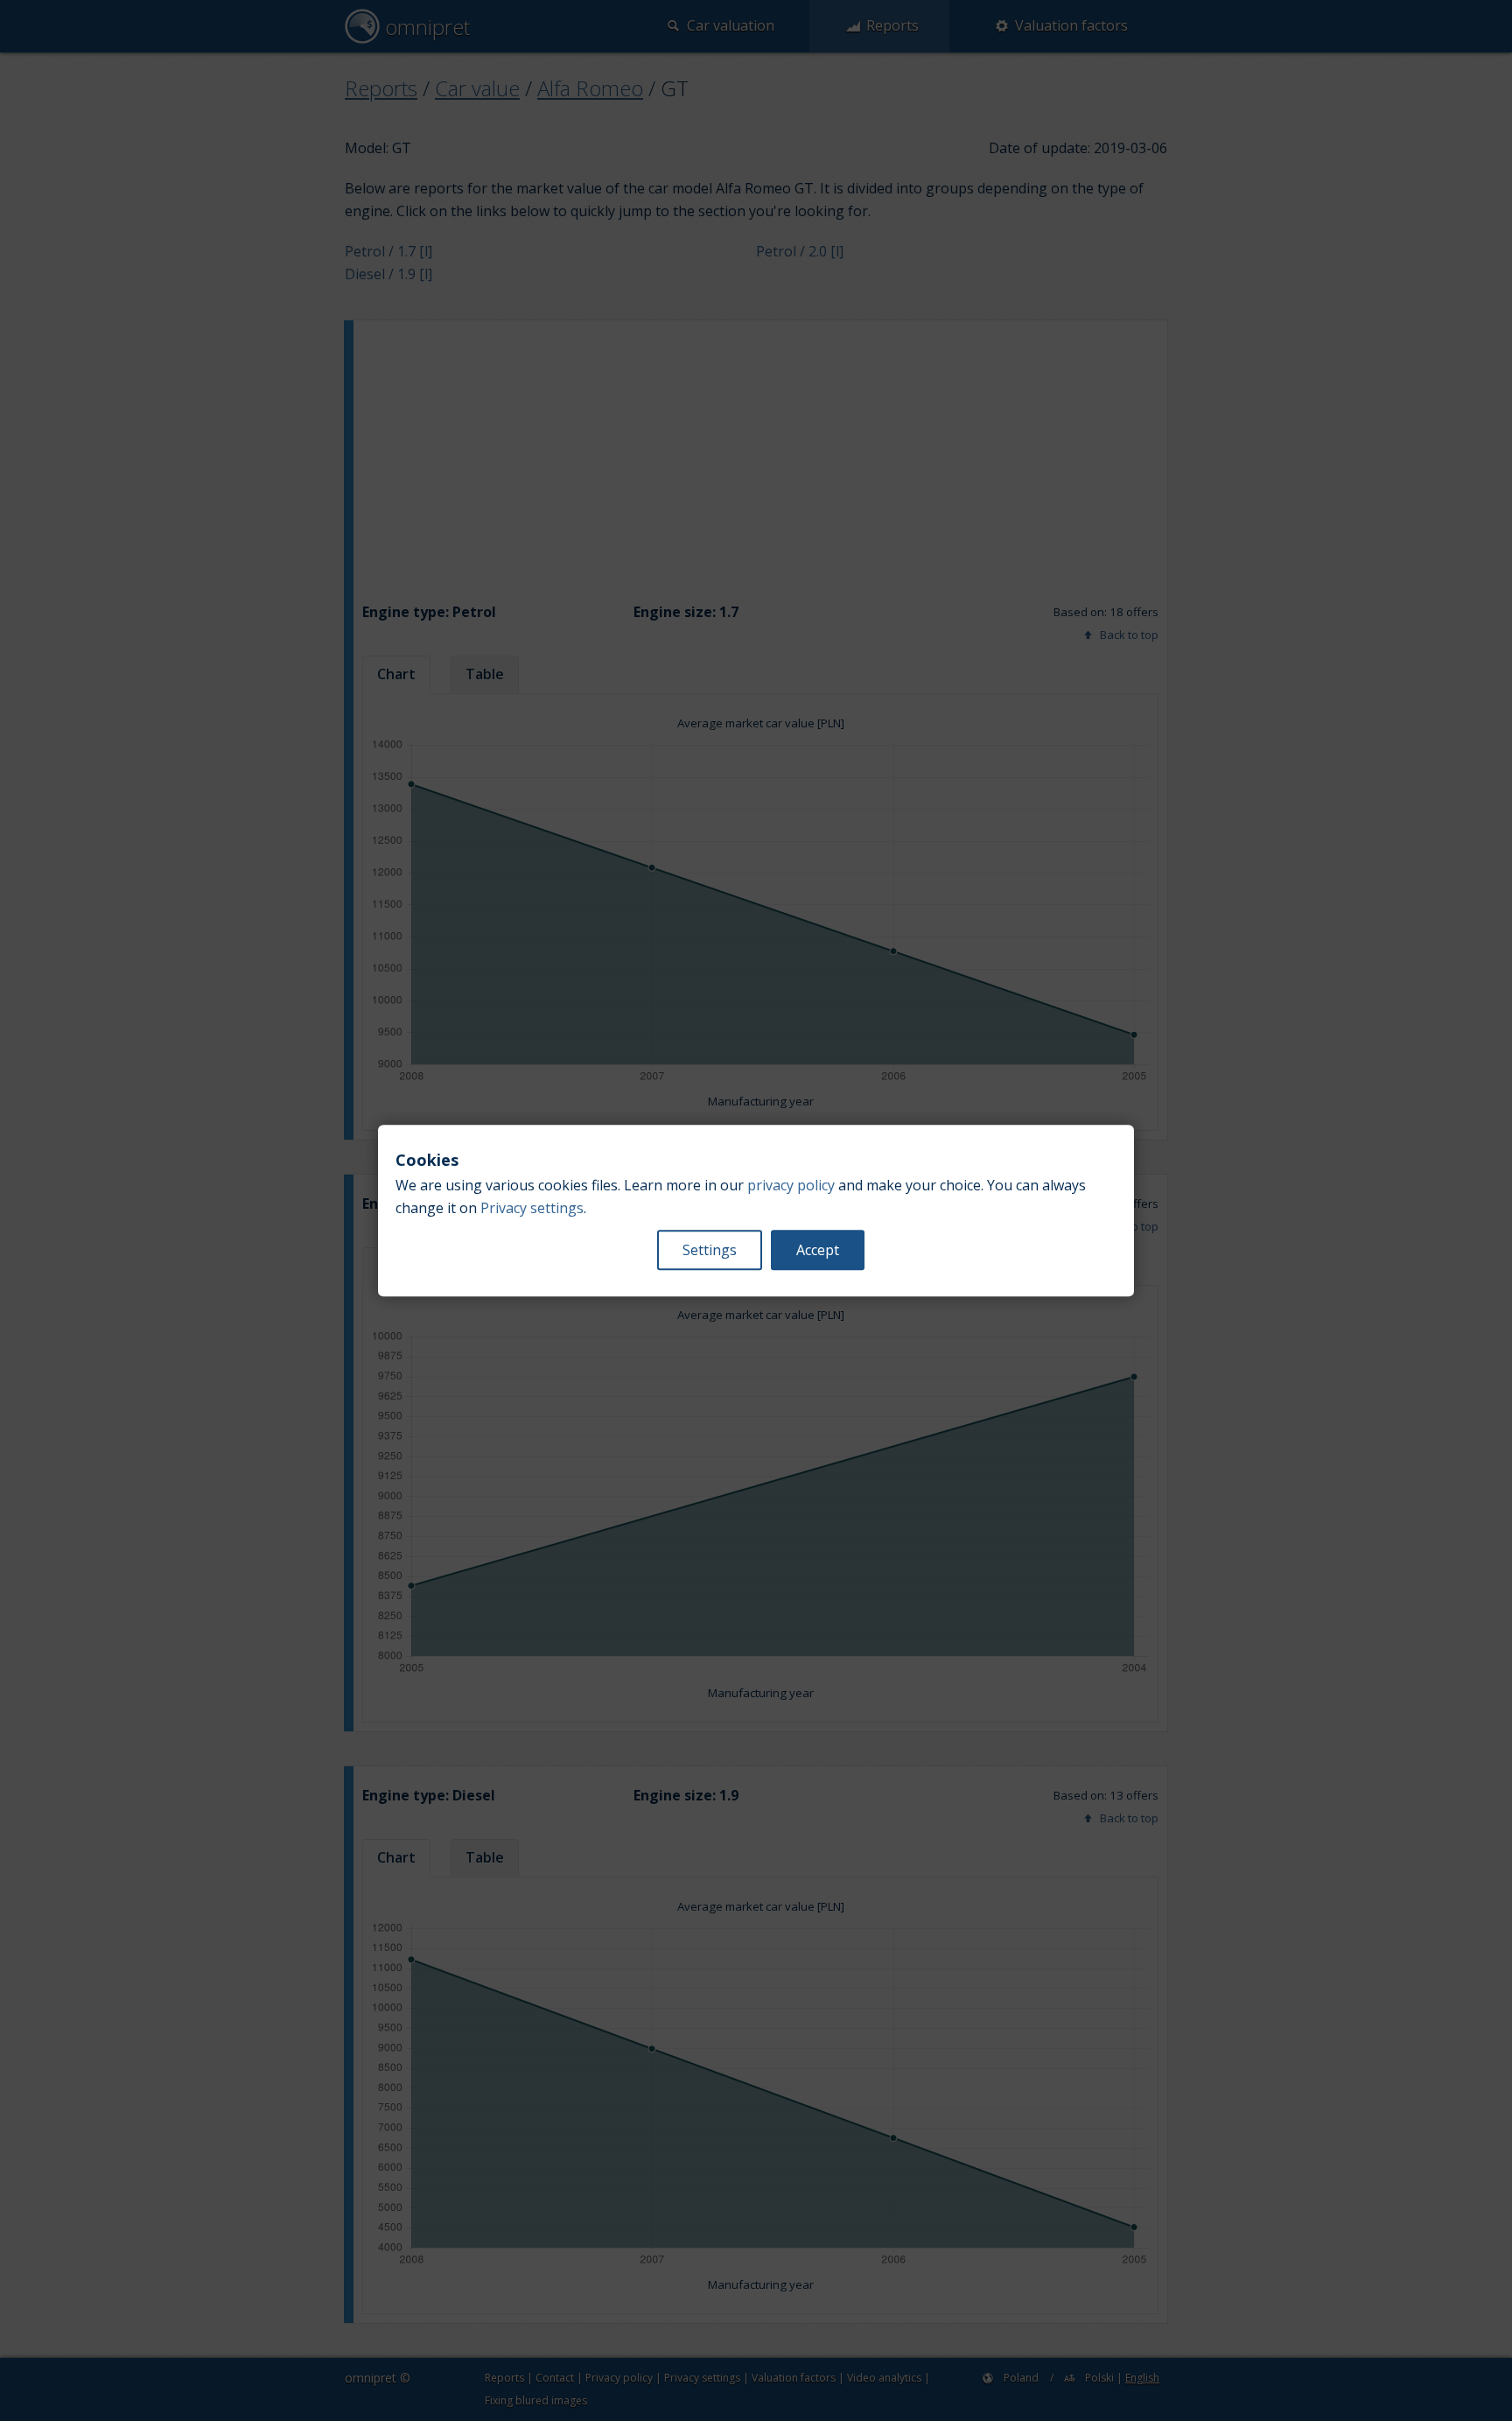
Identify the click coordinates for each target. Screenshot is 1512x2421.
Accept (818, 1250)
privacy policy (791, 1185)
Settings (710, 1250)
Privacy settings (532, 1208)
